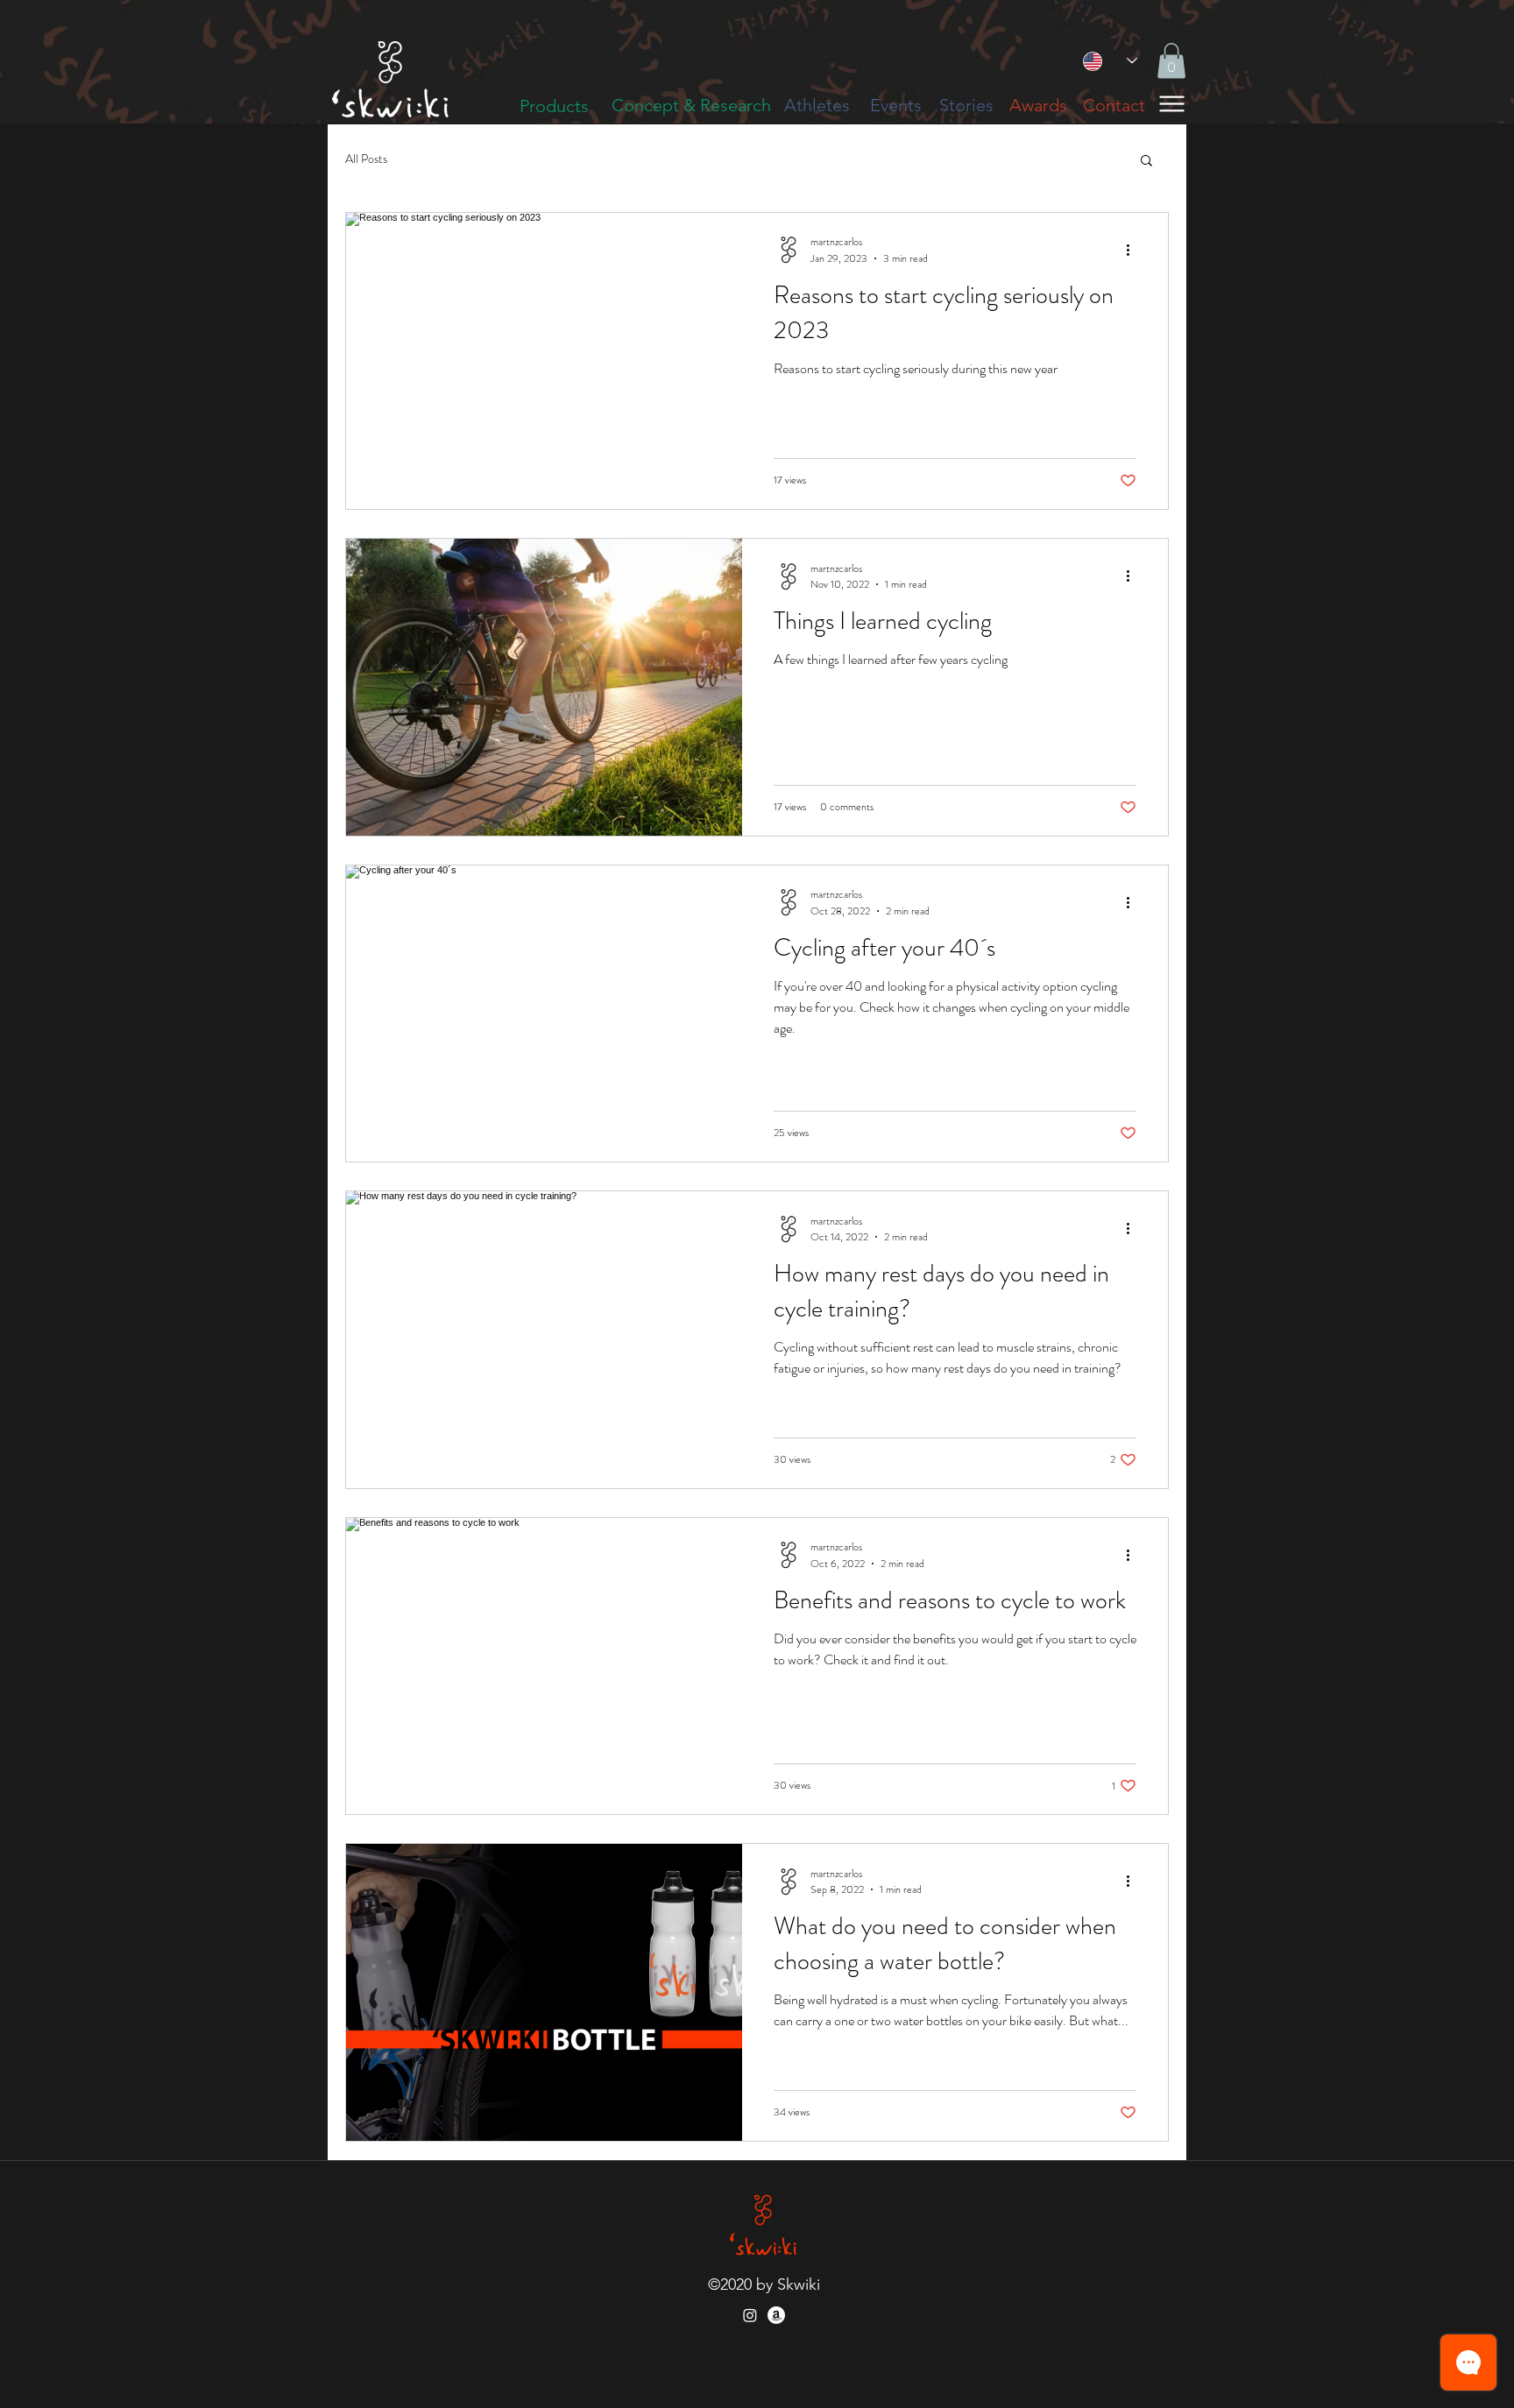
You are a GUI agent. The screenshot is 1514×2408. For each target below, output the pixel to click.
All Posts (366, 159)
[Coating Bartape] (708, 96)
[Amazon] (776, 2315)
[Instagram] (750, 2315)
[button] (1171, 61)
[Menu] (1171, 104)
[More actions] (1134, 250)
